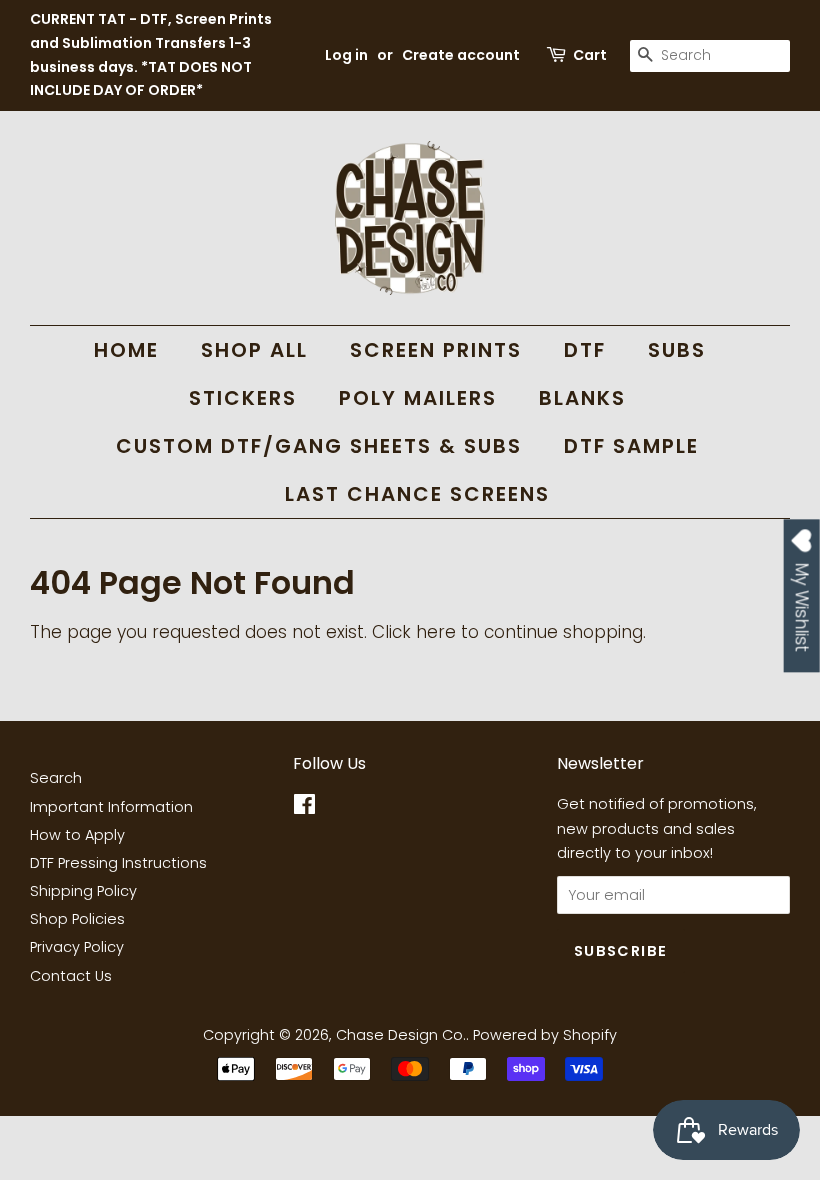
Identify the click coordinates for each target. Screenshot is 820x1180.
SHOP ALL (254, 350)
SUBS (677, 350)
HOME (126, 350)
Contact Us (71, 976)
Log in (346, 55)
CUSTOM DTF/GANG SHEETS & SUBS (319, 446)
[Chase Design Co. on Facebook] (304, 808)
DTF (585, 350)
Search (56, 778)
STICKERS (243, 398)
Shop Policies (77, 919)
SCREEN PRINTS (436, 350)
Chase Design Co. (401, 1035)
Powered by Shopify (545, 1035)
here (436, 632)
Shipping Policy (83, 891)
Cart (590, 55)
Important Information (111, 807)
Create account (461, 55)
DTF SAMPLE (631, 446)
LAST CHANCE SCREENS (417, 494)
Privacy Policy (77, 947)
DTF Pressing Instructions (118, 863)
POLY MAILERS (418, 398)
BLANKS (582, 398)
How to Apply (77, 835)
